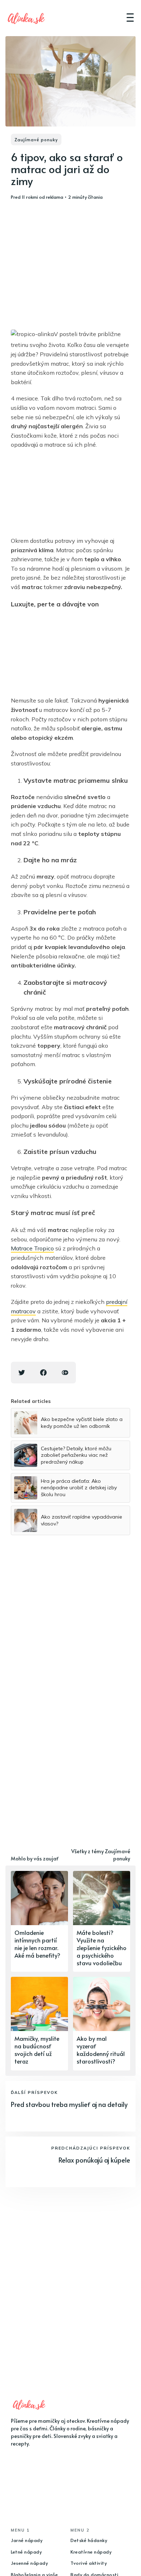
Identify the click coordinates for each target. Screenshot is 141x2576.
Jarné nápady (27, 2540)
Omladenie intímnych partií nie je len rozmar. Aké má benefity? (37, 1944)
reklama (55, 197)
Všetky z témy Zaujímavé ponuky (101, 1855)
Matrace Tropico (32, 1248)
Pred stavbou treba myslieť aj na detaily (69, 2104)
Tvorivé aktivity (89, 2563)
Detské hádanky (89, 2540)
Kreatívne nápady (91, 2552)
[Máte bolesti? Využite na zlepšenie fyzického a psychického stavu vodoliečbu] (102, 1921)
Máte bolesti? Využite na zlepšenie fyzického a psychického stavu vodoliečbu (102, 1947)
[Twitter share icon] (22, 1373)
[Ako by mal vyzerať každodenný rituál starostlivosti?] (102, 2023)
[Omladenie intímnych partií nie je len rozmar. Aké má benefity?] (39, 1921)
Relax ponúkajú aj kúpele (94, 2160)
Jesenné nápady (29, 2563)
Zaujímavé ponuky (36, 139)
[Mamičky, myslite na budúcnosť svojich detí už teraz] (39, 2023)
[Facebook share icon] (43, 1373)
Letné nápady (26, 2552)
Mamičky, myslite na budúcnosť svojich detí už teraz (37, 2049)
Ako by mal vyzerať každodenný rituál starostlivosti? (101, 2049)
